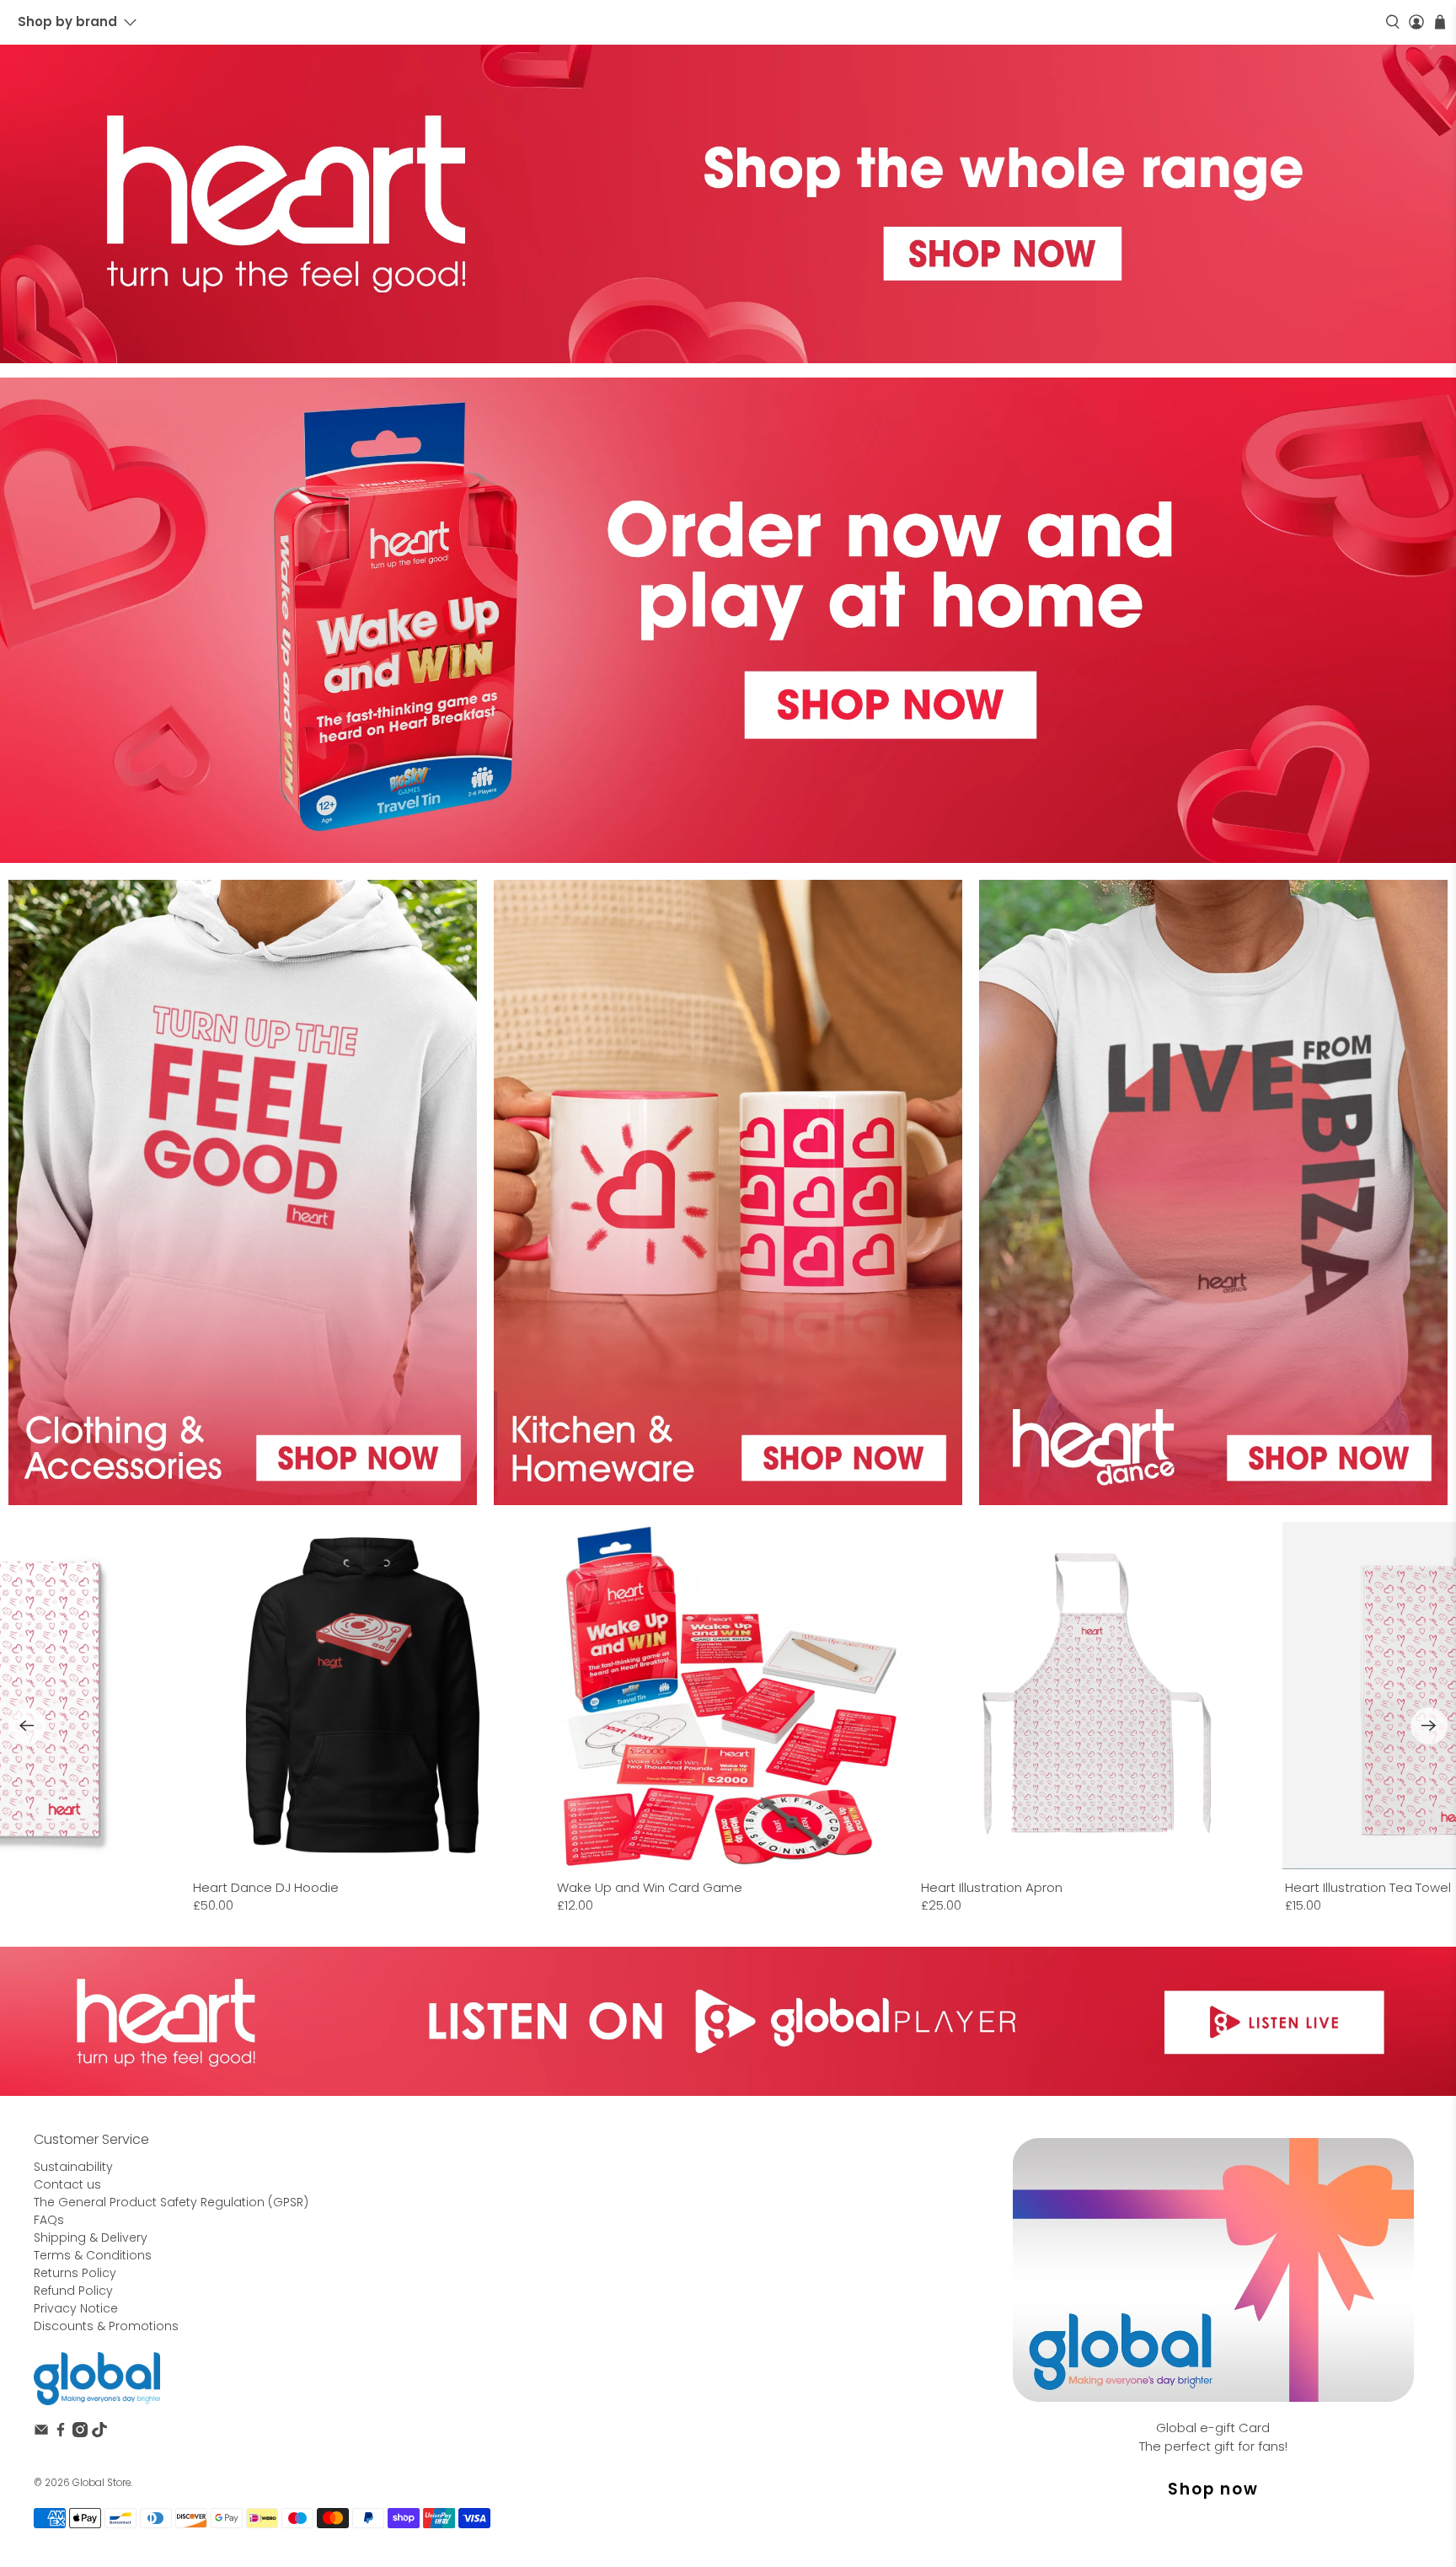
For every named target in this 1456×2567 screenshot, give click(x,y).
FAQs (49, 2220)
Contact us (67, 2184)
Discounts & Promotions (106, 2326)
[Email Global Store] (41, 2433)
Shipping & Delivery (91, 2237)
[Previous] (27, 1726)
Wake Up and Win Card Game (650, 1887)
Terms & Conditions (93, 2255)
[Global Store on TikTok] (99, 2433)
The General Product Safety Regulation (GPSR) (171, 2202)
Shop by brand (67, 21)
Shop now (1213, 2489)
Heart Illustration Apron (992, 1887)
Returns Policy (75, 2273)
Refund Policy (73, 2291)
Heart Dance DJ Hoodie (266, 1887)
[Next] (1429, 1726)
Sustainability (73, 2167)
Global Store (102, 2483)
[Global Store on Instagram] (80, 2433)
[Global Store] (97, 2379)
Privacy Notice (76, 2308)
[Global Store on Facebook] (61, 2433)
